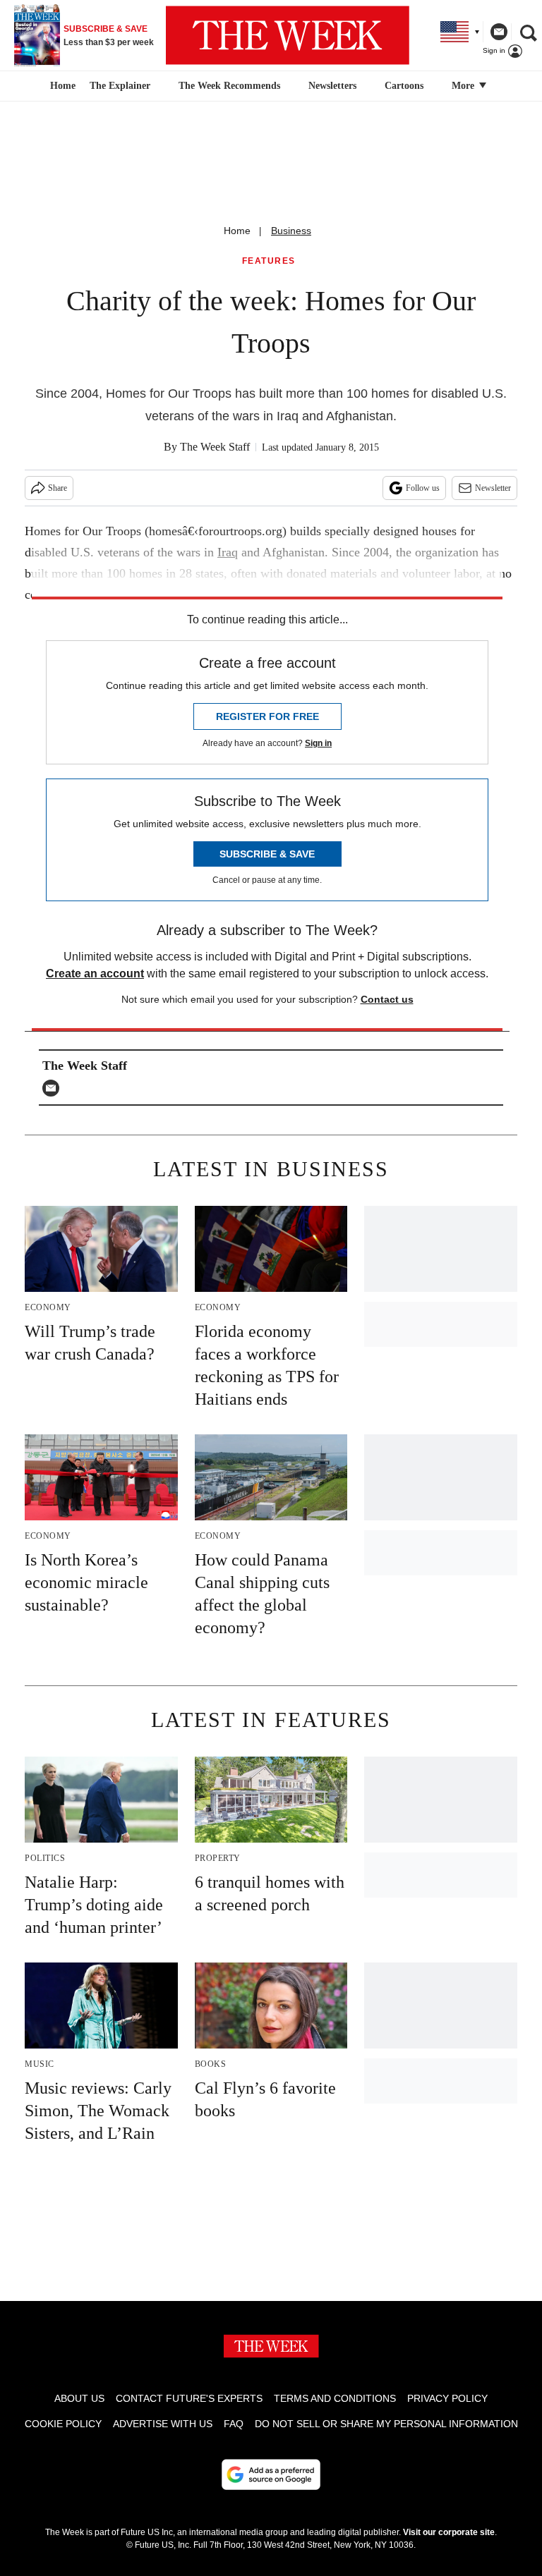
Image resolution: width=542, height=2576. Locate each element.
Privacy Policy (447, 2398)
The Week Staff (215, 447)
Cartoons (404, 86)
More (464, 86)
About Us (79, 2398)
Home (237, 231)
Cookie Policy (63, 2424)
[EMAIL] (54, 1088)
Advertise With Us (163, 2424)
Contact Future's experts (189, 2398)
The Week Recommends (229, 86)
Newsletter (493, 488)
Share (58, 488)
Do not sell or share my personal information (386, 2424)
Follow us (423, 488)
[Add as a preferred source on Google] (271, 2474)
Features (269, 261)
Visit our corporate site (449, 2532)
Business (291, 231)
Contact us (387, 999)
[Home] (61, 86)
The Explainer (120, 86)
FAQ (234, 2424)
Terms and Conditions (335, 2398)
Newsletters (332, 86)
